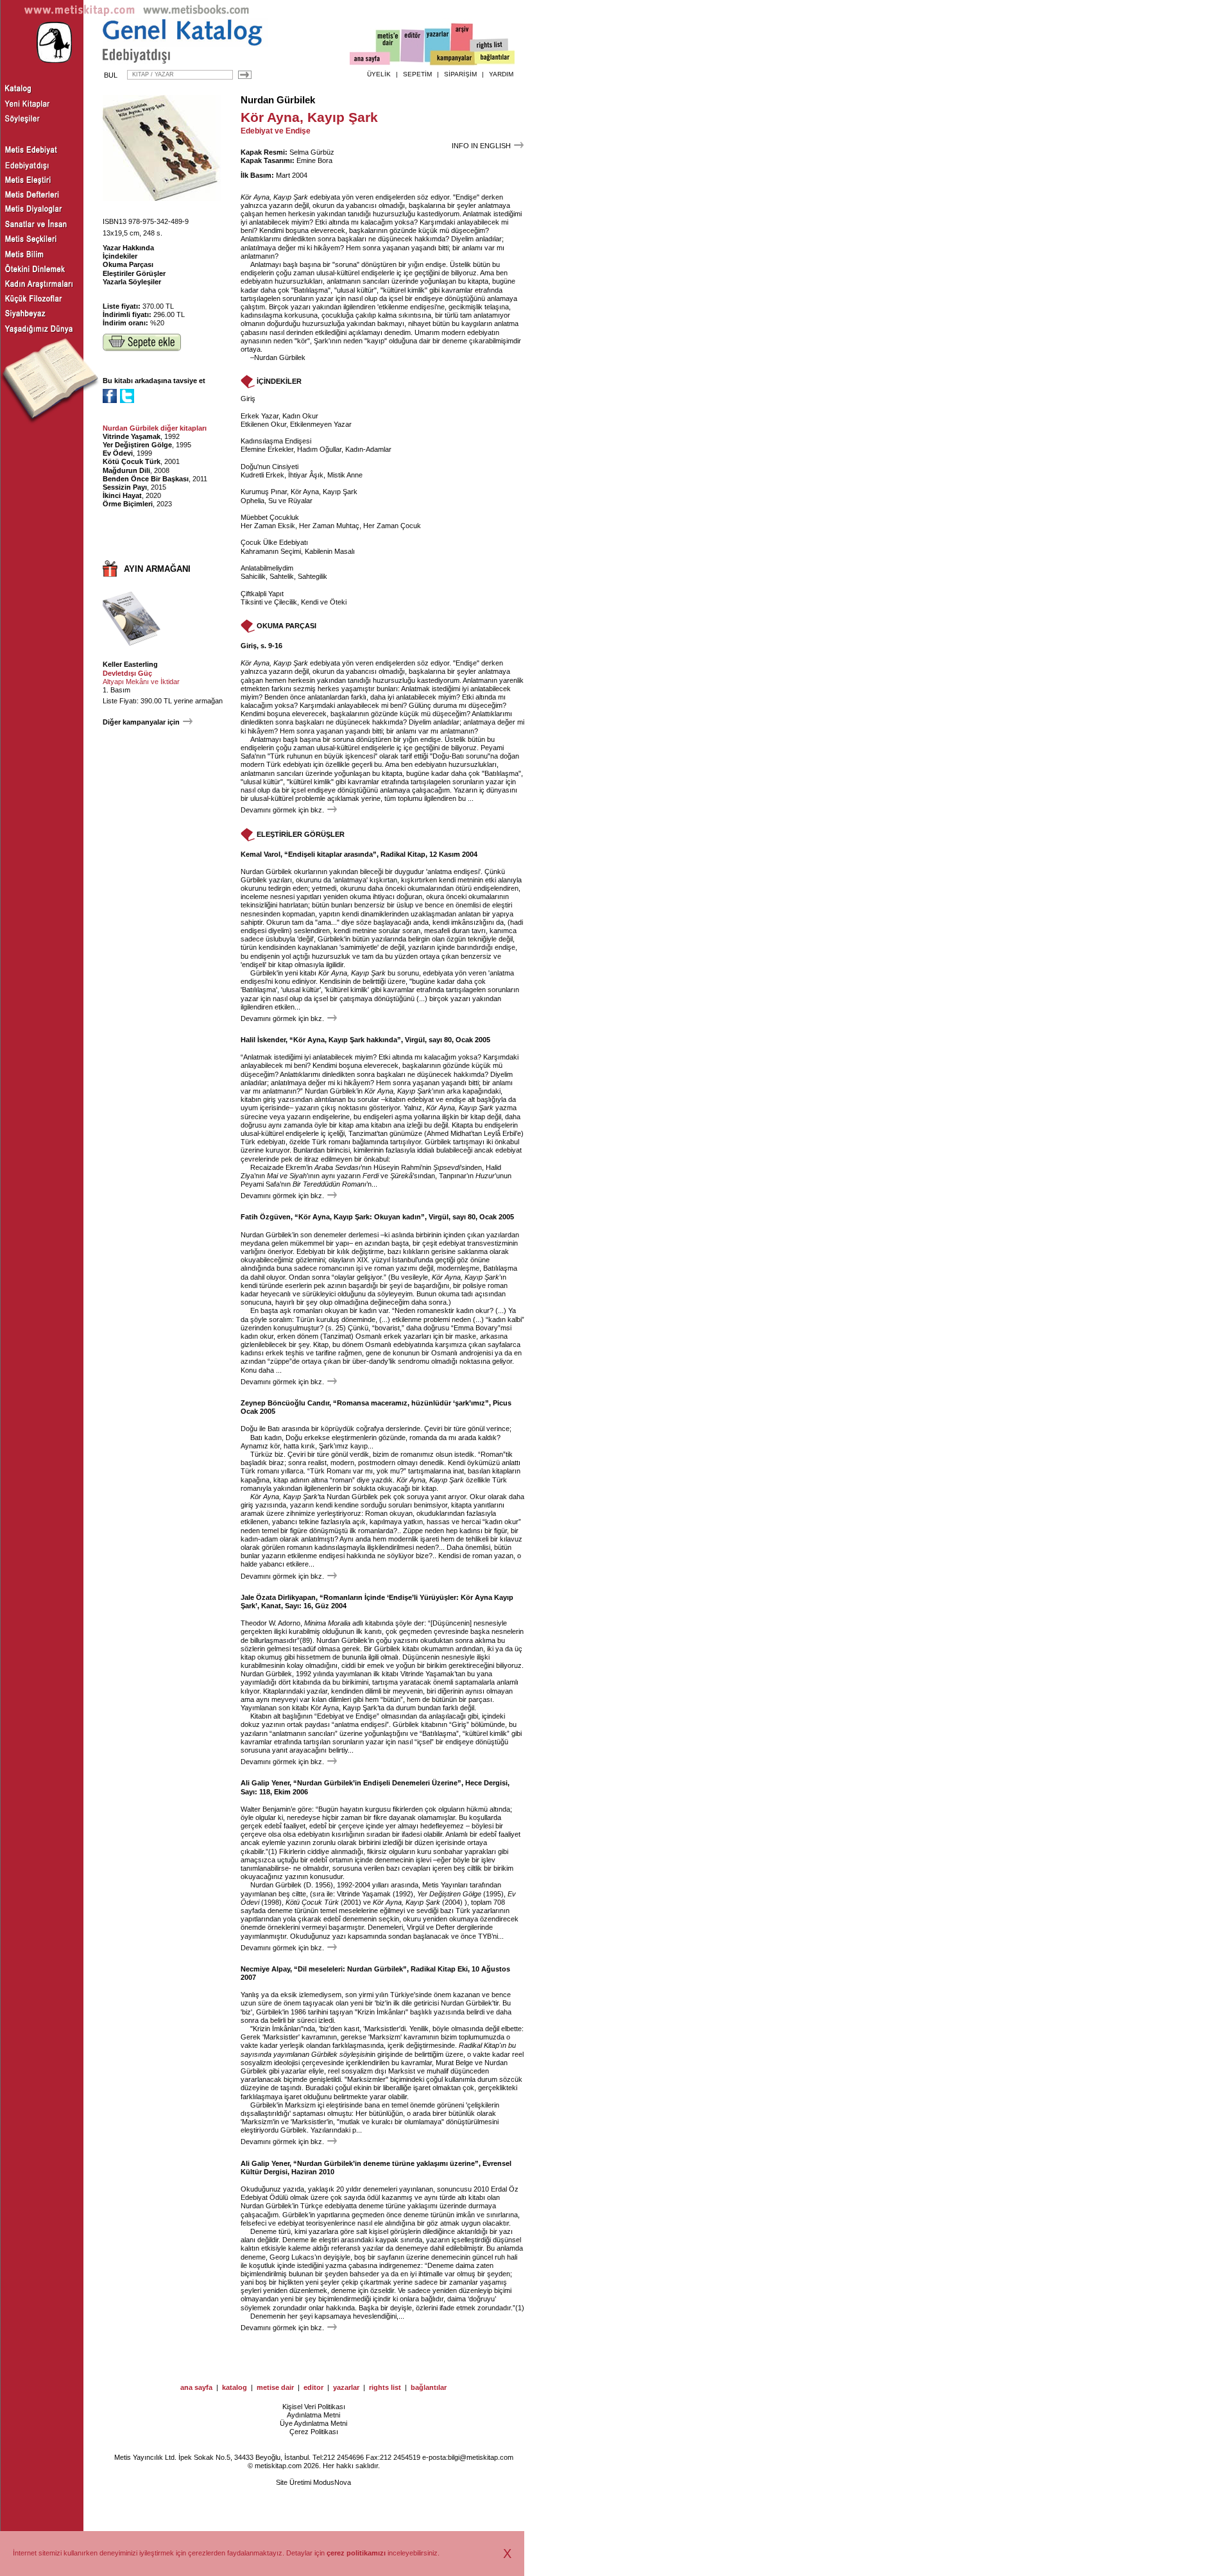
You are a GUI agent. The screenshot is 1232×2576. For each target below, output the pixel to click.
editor (313, 2387)
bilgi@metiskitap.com (481, 2457)
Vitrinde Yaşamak (132, 436)
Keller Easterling (130, 664)
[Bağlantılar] (495, 58)
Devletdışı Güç (127, 673)
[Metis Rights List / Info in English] (490, 46)
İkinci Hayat (122, 495)
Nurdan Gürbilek (278, 100)
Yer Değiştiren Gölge (137, 445)
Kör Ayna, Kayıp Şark (274, 197)
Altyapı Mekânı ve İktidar (141, 682)
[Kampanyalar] (453, 58)
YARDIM (501, 74)
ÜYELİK (379, 74)
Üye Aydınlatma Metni (313, 2423)
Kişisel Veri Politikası (314, 2407)
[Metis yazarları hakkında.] (438, 46)
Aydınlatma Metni (313, 2415)
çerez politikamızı (356, 2553)
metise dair (275, 2387)
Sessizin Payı (125, 487)
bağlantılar (429, 2387)
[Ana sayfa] (370, 60)
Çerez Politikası (314, 2432)
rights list (385, 2387)
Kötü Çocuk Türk (132, 461)
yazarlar (346, 2387)
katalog (235, 2387)
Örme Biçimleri (128, 504)
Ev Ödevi (118, 453)
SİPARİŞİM (460, 74)
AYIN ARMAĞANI (157, 569)
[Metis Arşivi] (462, 43)
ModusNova (332, 2482)
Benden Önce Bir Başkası (146, 479)
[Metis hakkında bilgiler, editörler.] (389, 47)
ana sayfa (196, 2387)
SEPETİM (417, 74)
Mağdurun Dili (126, 470)
